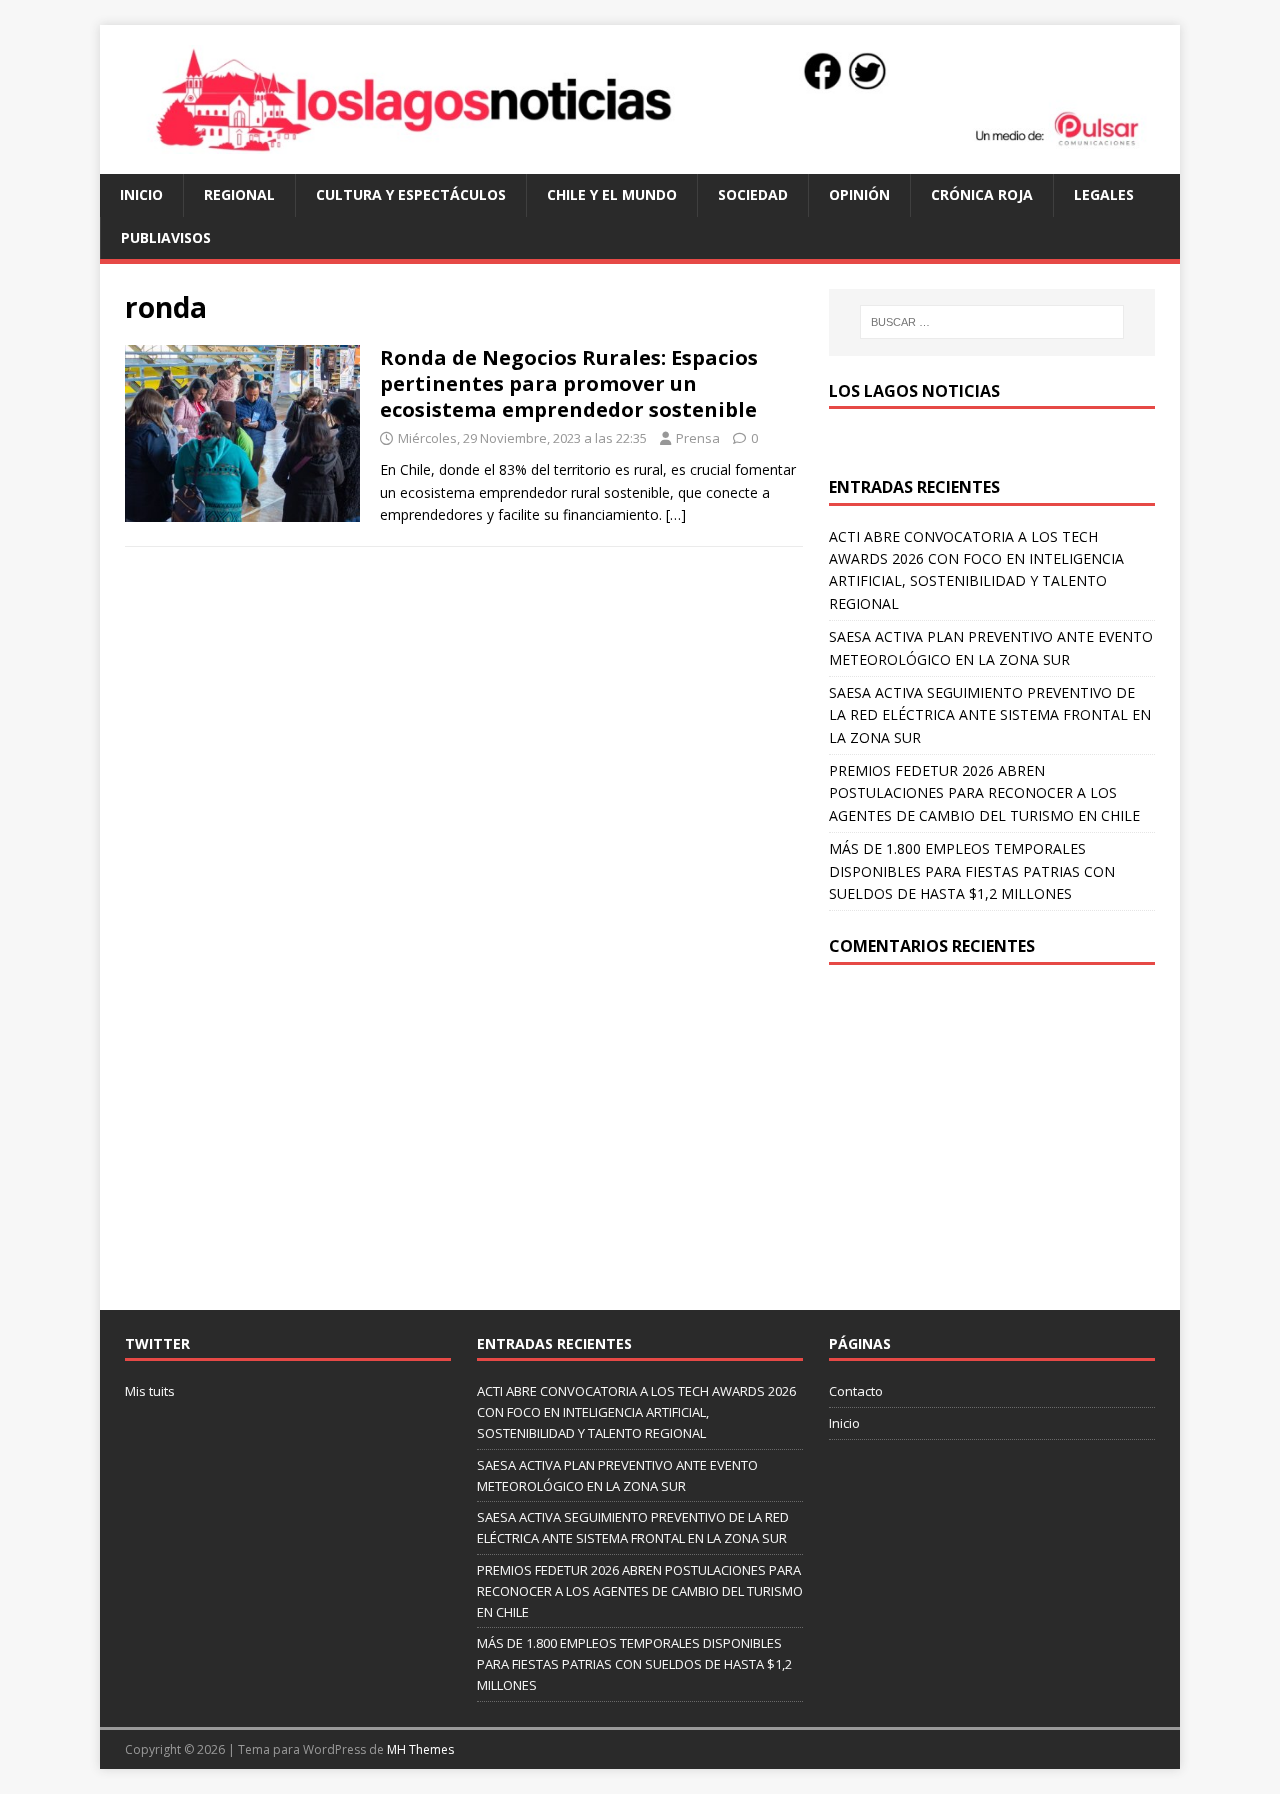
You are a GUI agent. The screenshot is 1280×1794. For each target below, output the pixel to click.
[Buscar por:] (992, 322)
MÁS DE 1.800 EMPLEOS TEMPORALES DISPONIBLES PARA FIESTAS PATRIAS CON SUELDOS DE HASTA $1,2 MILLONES (972, 871)
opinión (859, 194)
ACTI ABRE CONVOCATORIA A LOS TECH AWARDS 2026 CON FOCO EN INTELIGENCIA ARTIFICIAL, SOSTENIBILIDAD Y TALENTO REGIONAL (636, 1412)
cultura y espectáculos (411, 194)
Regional (239, 194)
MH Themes (420, 1749)
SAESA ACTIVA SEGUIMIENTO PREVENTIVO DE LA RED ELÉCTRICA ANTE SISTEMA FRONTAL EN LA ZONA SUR (990, 715)
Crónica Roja (982, 194)
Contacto (856, 1391)
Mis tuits (150, 1391)
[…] (676, 514)
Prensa (698, 438)
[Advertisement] (992, 1135)
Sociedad (753, 194)
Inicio (141, 194)
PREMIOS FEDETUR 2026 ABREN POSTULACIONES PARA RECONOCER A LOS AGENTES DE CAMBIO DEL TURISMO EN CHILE (984, 793)
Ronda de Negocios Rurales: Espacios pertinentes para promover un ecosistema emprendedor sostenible (569, 383)
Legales (1104, 194)
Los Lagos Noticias (914, 391)
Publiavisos (166, 237)
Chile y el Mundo (612, 194)
